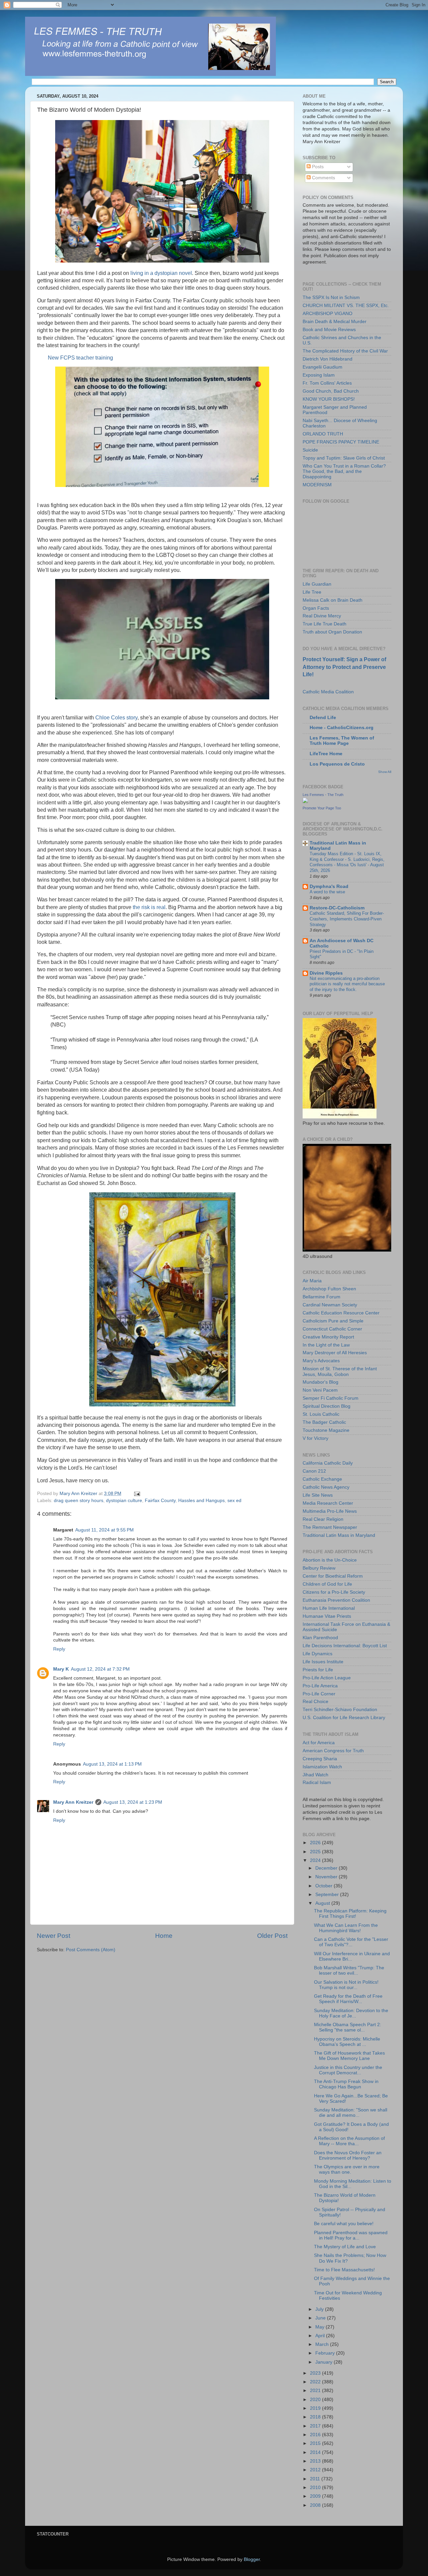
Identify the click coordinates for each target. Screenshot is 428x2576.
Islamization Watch (322, 1767)
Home (164, 1936)
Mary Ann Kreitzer (73, 1802)
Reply (59, 1649)
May (320, 2327)
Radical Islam (317, 1782)
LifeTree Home (326, 754)
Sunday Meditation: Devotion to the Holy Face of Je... (351, 2013)
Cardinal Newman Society (330, 1305)
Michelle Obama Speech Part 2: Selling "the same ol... (348, 2027)
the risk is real (148, 907)
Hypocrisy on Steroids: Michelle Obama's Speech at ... (347, 2042)
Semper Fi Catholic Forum (331, 1398)
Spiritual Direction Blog (327, 1406)
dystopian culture (124, 1501)
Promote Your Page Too (322, 808)
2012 (316, 2470)
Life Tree (312, 592)
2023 (316, 2373)
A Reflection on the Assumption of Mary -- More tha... (349, 2141)
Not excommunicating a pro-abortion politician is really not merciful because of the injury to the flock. (347, 984)
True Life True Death (325, 624)
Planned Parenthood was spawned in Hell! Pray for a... (351, 2235)
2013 (316, 2461)
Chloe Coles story (116, 718)
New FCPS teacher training (80, 358)
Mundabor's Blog (320, 1382)
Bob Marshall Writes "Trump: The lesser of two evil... (349, 1970)
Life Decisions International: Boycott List (345, 1646)
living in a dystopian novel (161, 273)
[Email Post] (137, 1494)
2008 (316, 2505)
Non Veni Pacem (320, 1390)
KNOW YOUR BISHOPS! (329, 399)
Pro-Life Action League (327, 1678)
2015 (316, 2443)
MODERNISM (317, 485)
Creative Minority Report (328, 1337)
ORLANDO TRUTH (323, 434)
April (321, 2336)
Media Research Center (328, 1503)
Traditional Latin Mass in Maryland (339, 1535)
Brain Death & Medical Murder (335, 322)
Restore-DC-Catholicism (337, 908)
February (326, 2353)
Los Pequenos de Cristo (337, 764)
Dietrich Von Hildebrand (328, 359)
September (328, 1895)
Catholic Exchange (322, 1479)
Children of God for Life (327, 1584)
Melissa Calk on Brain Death (333, 600)
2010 (316, 2488)
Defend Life (323, 718)
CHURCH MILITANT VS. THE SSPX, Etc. (346, 306)
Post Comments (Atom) (91, 1950)
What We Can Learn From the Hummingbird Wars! (346, 1928)
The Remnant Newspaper (330, 1527)
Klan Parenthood (320, 1638)
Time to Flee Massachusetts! (344, 2270)
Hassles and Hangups (201, 1501)
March (323, 2344)
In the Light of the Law (326, 1345)
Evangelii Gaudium (323, 367)
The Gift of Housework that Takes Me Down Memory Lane (349, 2056)
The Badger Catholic (324, 1422)
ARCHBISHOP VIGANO (328, 314)
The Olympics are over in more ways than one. (347, 2169)
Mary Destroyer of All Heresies (335, 1353)
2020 (316, 2400)
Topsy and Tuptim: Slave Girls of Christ (344, 458)
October (325, 1886)
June (321, 2318)
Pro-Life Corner (319, 1694)
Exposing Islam (319, 375)
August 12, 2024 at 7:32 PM (100, 1669)
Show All (385, 772)
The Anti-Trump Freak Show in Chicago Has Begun (346, 2084)
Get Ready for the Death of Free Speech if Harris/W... (348, 1999)
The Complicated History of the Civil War (345, 351)
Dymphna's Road (329, 886)
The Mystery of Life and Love (345, 2247)
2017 (316, 2426)
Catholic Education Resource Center (341, 1313)
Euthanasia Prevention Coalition (336, 1600)
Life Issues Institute (323, 1662)
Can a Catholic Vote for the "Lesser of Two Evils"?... (351, 1942)
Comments (323, 178)
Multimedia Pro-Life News (330, 1511)
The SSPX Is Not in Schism (331, 298)
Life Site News (318, 1495)
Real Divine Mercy (322, 616)
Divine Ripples (326, 973)
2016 (316, 2435)
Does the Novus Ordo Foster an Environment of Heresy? (348, 2155)
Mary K (61, 1669)
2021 (316, 2391)
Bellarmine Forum (322, 1297)
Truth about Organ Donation (332, 632)
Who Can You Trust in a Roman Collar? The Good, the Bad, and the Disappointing (344, 471)
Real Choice (315, 1702)
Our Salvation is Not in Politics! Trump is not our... (346, 1985)
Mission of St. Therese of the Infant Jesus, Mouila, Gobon (340, 1371)
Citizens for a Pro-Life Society (334, 1592)
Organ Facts (316, 608)
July (320, 2309)
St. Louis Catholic (321, 1414)
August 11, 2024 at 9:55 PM (104, 1530)
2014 (316, 2452)
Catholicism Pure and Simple (333, 1321)
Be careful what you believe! (344, 2224)
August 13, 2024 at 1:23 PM (133, 1802)
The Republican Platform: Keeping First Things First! (350, 1914)
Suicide (310, 450)
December (327, 1868)
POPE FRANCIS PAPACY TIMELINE (341, 442)
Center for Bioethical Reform (333, 1576)
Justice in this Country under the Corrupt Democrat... (348, 2070)
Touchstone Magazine (326, 1430)
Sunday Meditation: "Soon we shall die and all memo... (351, 2113)
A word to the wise (327, 892)
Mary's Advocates (321, 1361)
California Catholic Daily (328, 1463)
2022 (316, 2382)
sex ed (234, 1501)
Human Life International (329, 1608)
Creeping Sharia (320, 1759)
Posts (317, 167)
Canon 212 (314, 1471)
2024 (316, 1860)
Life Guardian (317, 584)
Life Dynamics (317, 1654)
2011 (316, 2479)
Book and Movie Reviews (329, 330)
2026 (316, 1843)
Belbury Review (319, 1568)
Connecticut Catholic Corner (332, 1329)
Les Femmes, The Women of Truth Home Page (342, 741)
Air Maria (312, 1281)
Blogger (252, 2559)
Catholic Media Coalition (328, 692)
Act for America (319, 1743)
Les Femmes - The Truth (323, 795)
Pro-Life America (320, 1686)
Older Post (272, 1936)
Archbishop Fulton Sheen (329, 1289)
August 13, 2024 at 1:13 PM (112, 1764)
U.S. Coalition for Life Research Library (344, 1718)
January (325, 2362)
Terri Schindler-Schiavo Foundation (340, 1710)
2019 (316, 2408)
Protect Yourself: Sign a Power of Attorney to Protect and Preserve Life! (344, 667)
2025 (316, 1852)
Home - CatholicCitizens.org (342, 728)
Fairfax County (160, 1501)
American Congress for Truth (333, 1751)
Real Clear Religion (323, 1519)
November (327, 1877)
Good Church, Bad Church (331, 391)
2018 (316, 2417)
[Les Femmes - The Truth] (305, 802)
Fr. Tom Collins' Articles (327, 383)
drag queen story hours (79, 1501)
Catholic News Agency (326, 1487)
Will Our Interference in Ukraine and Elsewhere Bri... (352, 1956)
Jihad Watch (315, 1775)
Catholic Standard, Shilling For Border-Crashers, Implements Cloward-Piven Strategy (347, 919)
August (323, 1903)
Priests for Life (318, 1670)
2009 (316, 2496)
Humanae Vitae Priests (327, 1616)
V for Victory (315, 1438)
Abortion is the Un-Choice (330, 1560)
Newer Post (53, 1936)
